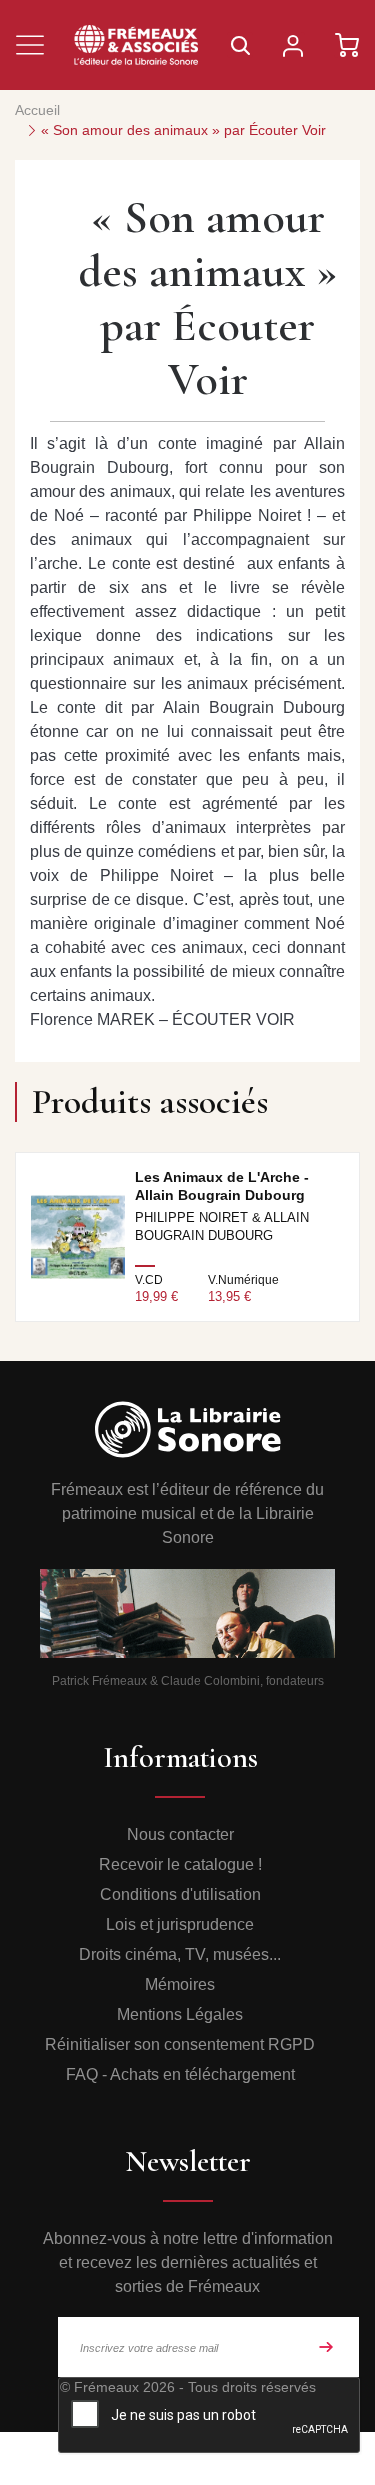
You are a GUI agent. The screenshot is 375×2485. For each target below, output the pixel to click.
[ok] (326, 2347)
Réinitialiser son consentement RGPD (180, 2044)
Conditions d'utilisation (180, 1894)
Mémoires (180, 1984)
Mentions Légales (180, 2014)
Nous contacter (180, 1834)
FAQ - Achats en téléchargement (180, 2074)
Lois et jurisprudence (180, 1924)
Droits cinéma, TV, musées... (180, 1954)
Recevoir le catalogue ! (180, 1864)
